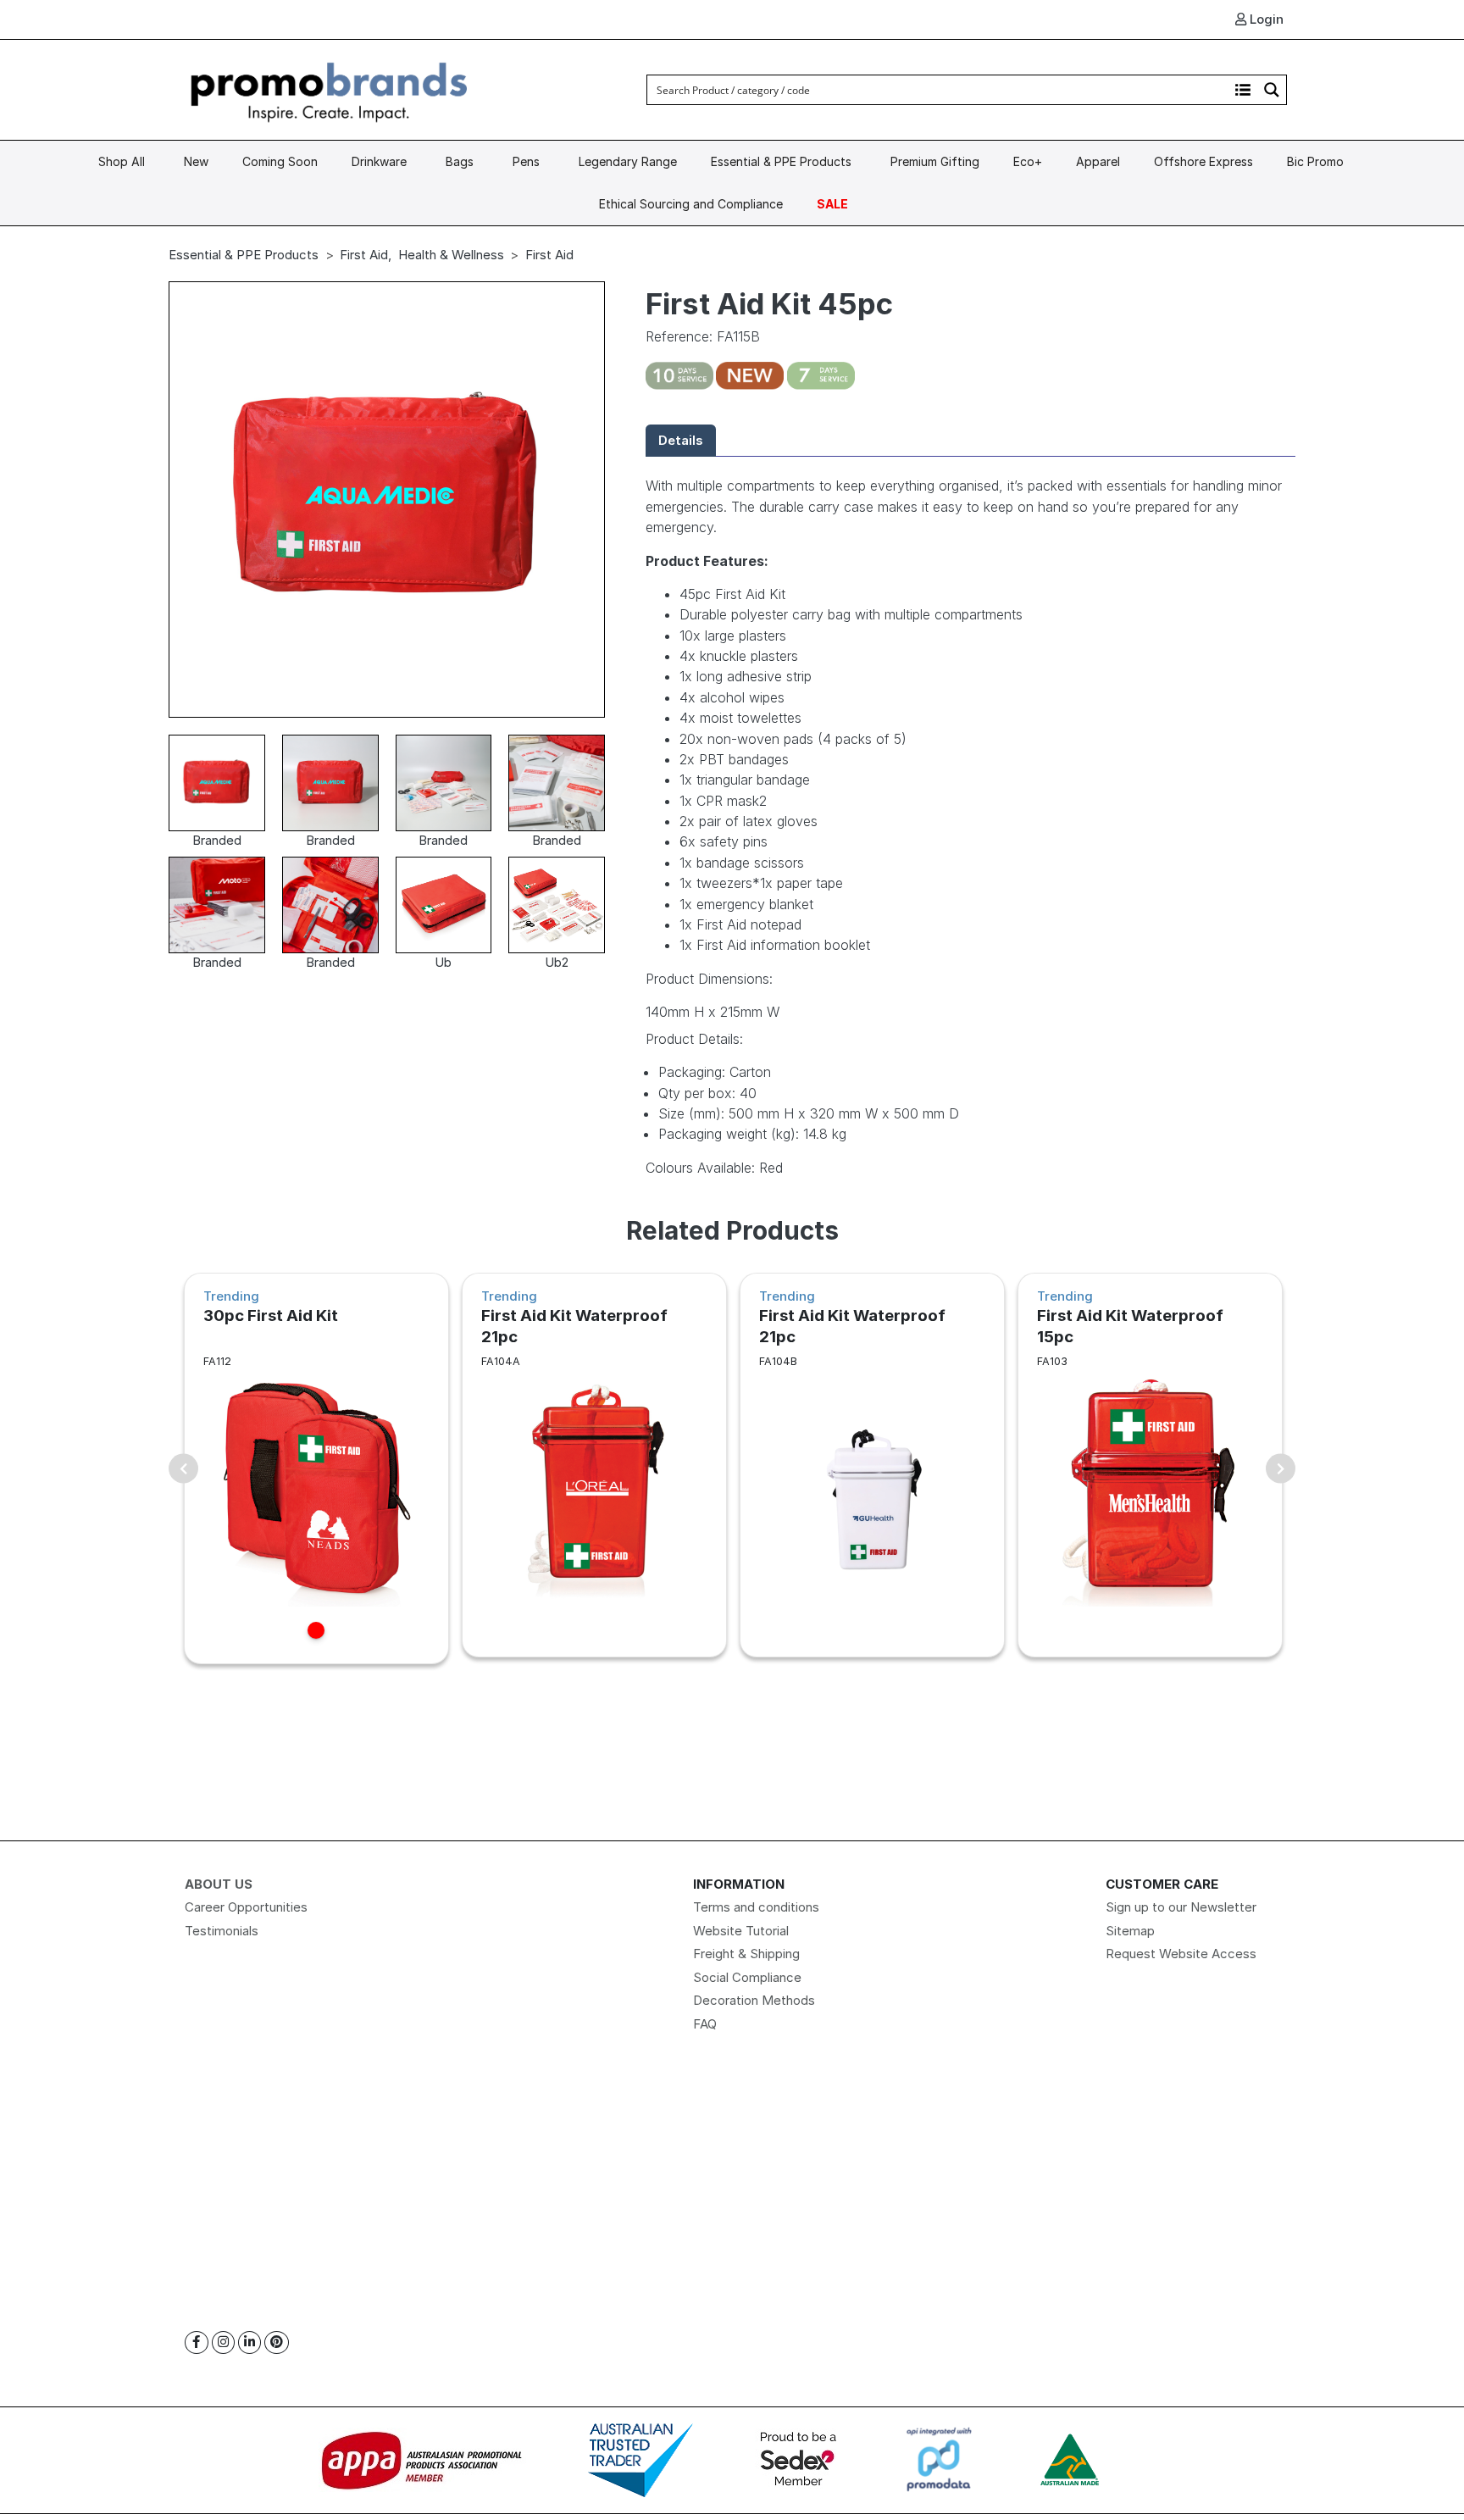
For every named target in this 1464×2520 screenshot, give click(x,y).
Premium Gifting (935, 161)
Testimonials (222, 1931)
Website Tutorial (741, 1931)
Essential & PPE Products (781, 161)
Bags (460, 161)
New (196, 161)
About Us (219, 1884)
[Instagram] (223, 2342)
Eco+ (1028, 161)
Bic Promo (1315, 161)
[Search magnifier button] (1272, 90)
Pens (526, 161)
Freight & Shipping (746, 1954)
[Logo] (330, 89)
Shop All (122, 161)
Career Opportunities (246, 1907)
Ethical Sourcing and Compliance (691, 204)
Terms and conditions (756, 1907)
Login (1265, 19)
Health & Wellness (451, 255)
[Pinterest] (277, 2342)
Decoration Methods (754, 2000)
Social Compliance (747, 1977)
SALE (832, 204)
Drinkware (379, 161)
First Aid (364, 255)
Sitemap (1130, 1931)
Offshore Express (1203, 161)
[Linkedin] (250, 2342)
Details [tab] (681, 440)
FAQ (705, 2024)
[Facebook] (197, 2342)
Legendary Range (628, 161)
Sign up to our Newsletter (1181, 1907)
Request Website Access (1181, 1954)
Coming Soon (280, 161)
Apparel (1098, 161)
